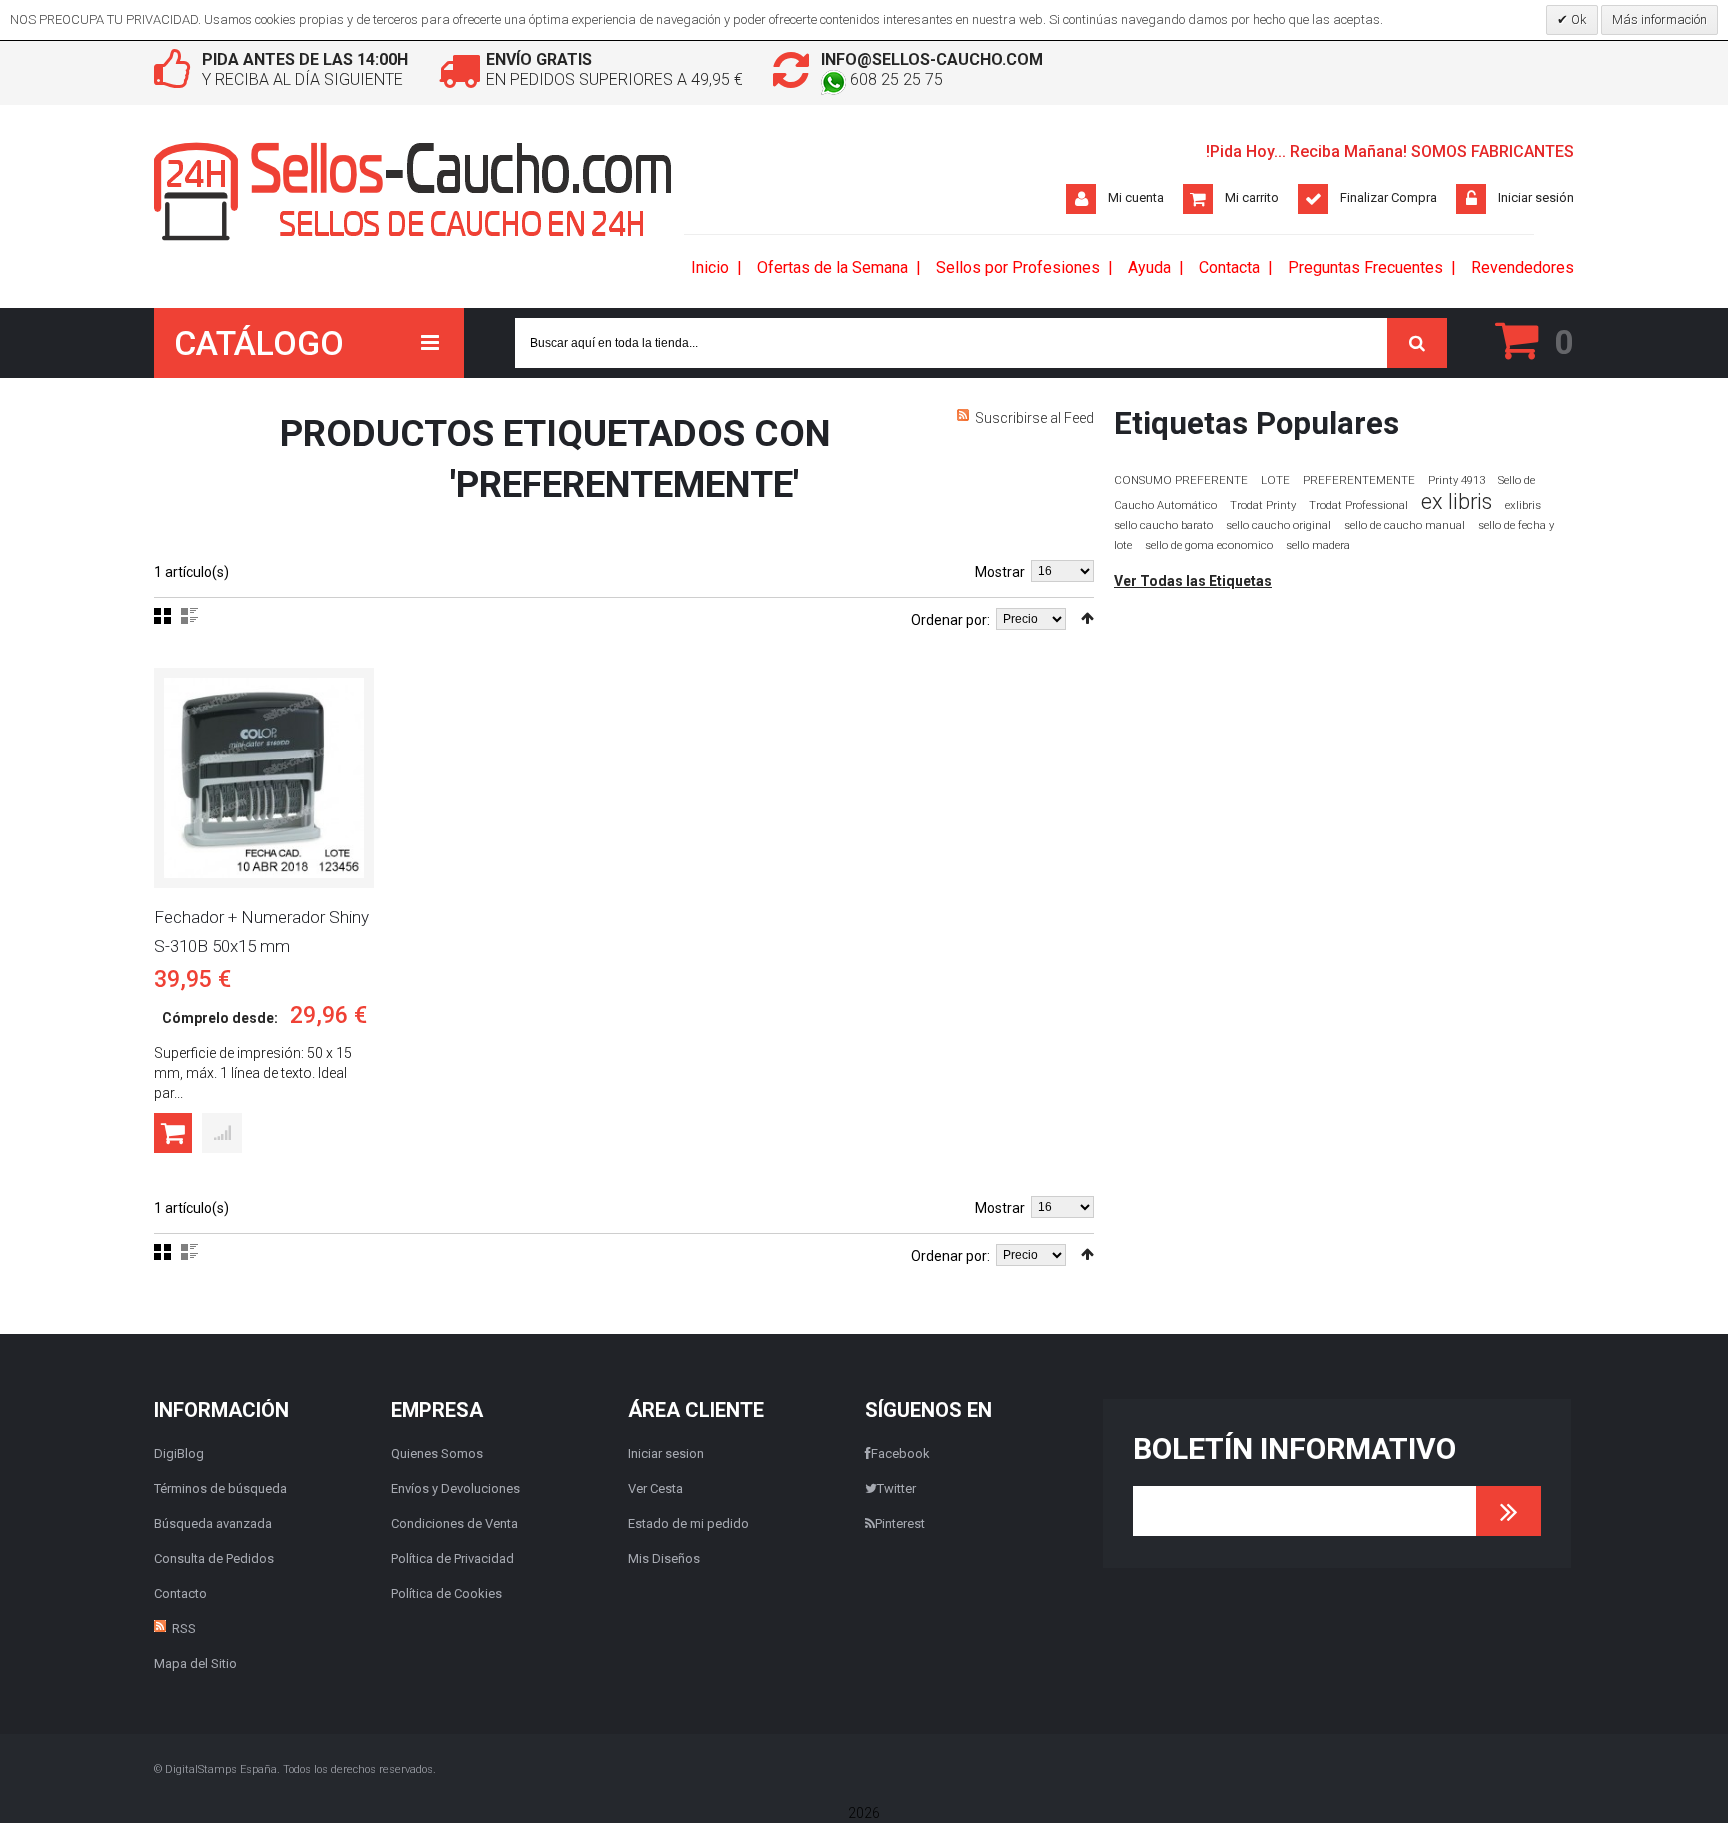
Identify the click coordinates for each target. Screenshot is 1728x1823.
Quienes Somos (437, 1453)
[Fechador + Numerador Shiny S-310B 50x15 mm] (264, 778)
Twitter (896, 1488)
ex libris (1456, 501)
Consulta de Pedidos (214, 1558)
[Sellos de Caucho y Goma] (413, 191)
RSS (184, 1628)
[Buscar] (1417, 343)
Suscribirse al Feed (1034, 418)
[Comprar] (173, 1133)
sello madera (1318, 545)
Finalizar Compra (1388, 197)
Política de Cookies (446, 1593)
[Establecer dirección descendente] (1087, 618)
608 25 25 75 (894, 79)
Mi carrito (1252, 197)
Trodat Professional (1358, 505)
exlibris (1523, 505)
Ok (1577, 19)
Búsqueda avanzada (213, 1523)
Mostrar (1000, 572)
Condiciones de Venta (454, 1523)
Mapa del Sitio (195, 1663)
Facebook (900, 1453)
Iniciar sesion (666, 1453)
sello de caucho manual (1404, 525)
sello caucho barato (1163, 525)
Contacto (180, 1593)
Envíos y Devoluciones (455, 1488)
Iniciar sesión (1536, 197)
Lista (189, 616)
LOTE (1275, 480)
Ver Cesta (655, 1488)
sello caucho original (1278, 525)
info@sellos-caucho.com (932, 59)
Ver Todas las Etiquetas (1193, 581)
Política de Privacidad (452, 1558)
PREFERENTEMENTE (1359, 480)
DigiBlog (179, 1453)
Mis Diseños (664, 1558)
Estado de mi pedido (688, 1523)
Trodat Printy (1263, 505)
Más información (1659, 19)
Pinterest (900, 1523)
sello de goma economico (1209, 545)
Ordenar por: (950, 620)
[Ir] (1508, 1511)
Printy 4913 (1456, 480)
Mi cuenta (1136, 197)
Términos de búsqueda (220, 1488)
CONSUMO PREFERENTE (1181, 480)
